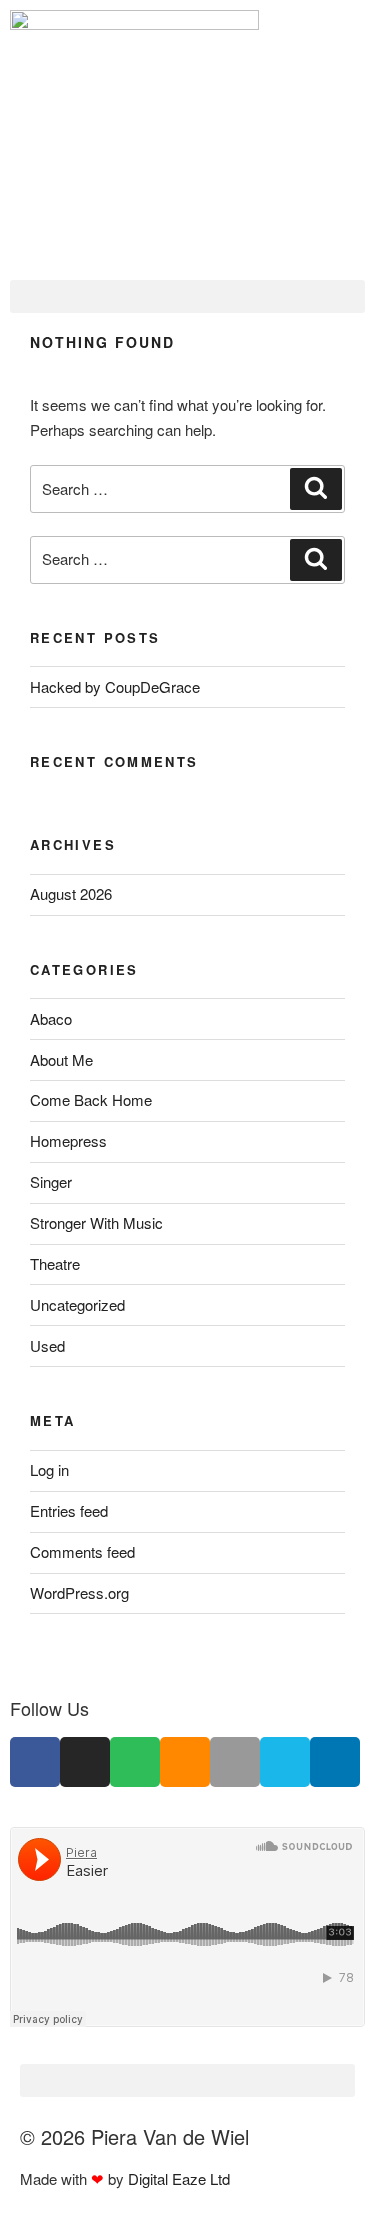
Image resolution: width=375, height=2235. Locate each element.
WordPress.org (79, 1592)
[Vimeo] (285, 1762)
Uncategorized (77, 1304)
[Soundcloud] (185, 1762)
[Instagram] (85, 1762)
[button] (187, 296)
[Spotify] (135, 1762)
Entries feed (69, 1510)
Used (47, 1345)
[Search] (316, 489)
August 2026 (71, 893)
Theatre (55, 1263)
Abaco (51, 1018)
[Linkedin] (335, 1762)
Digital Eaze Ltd (181, 2178)
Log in (49, 1469)
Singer (51, 1181)
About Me (61, 1059)
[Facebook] (35, 1762)
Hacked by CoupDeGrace (115, 686)
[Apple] (235, 1762)
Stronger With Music (96, 1222)
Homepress (68, 1140)
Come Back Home (91, 1099)
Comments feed (82, 1551)
